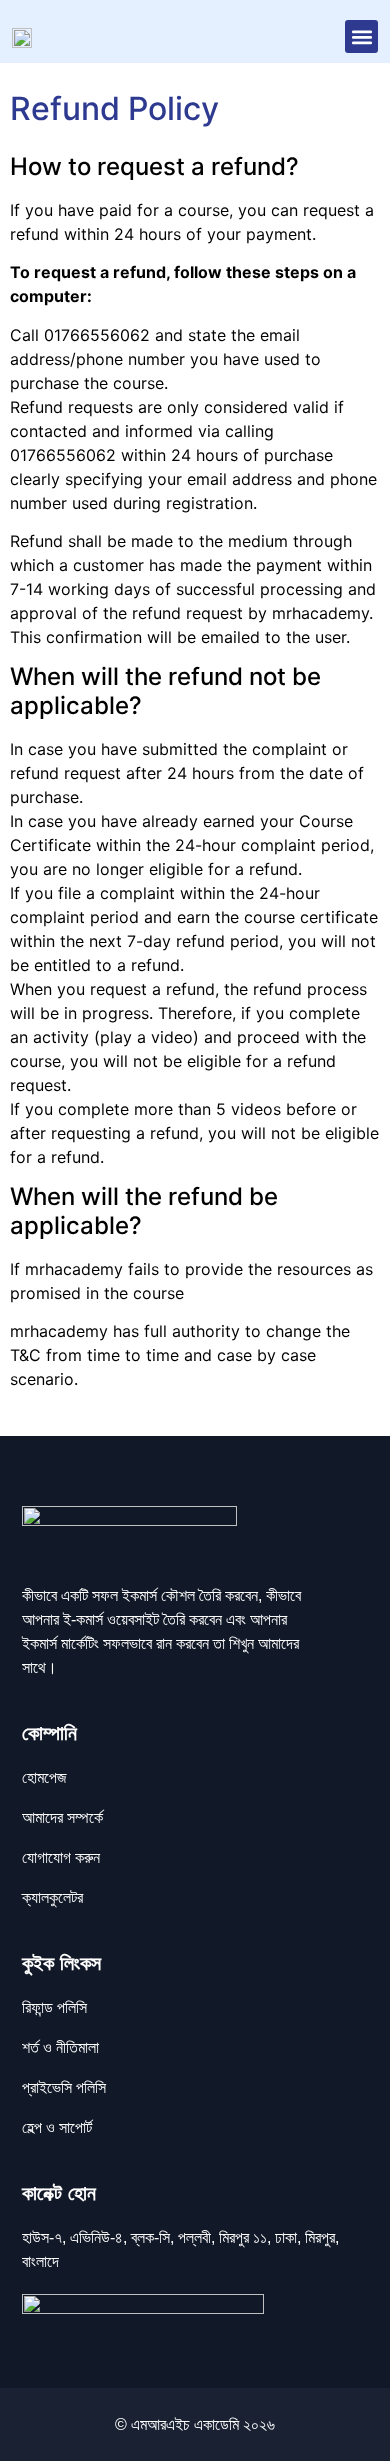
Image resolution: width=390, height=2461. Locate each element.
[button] (361, 36)
